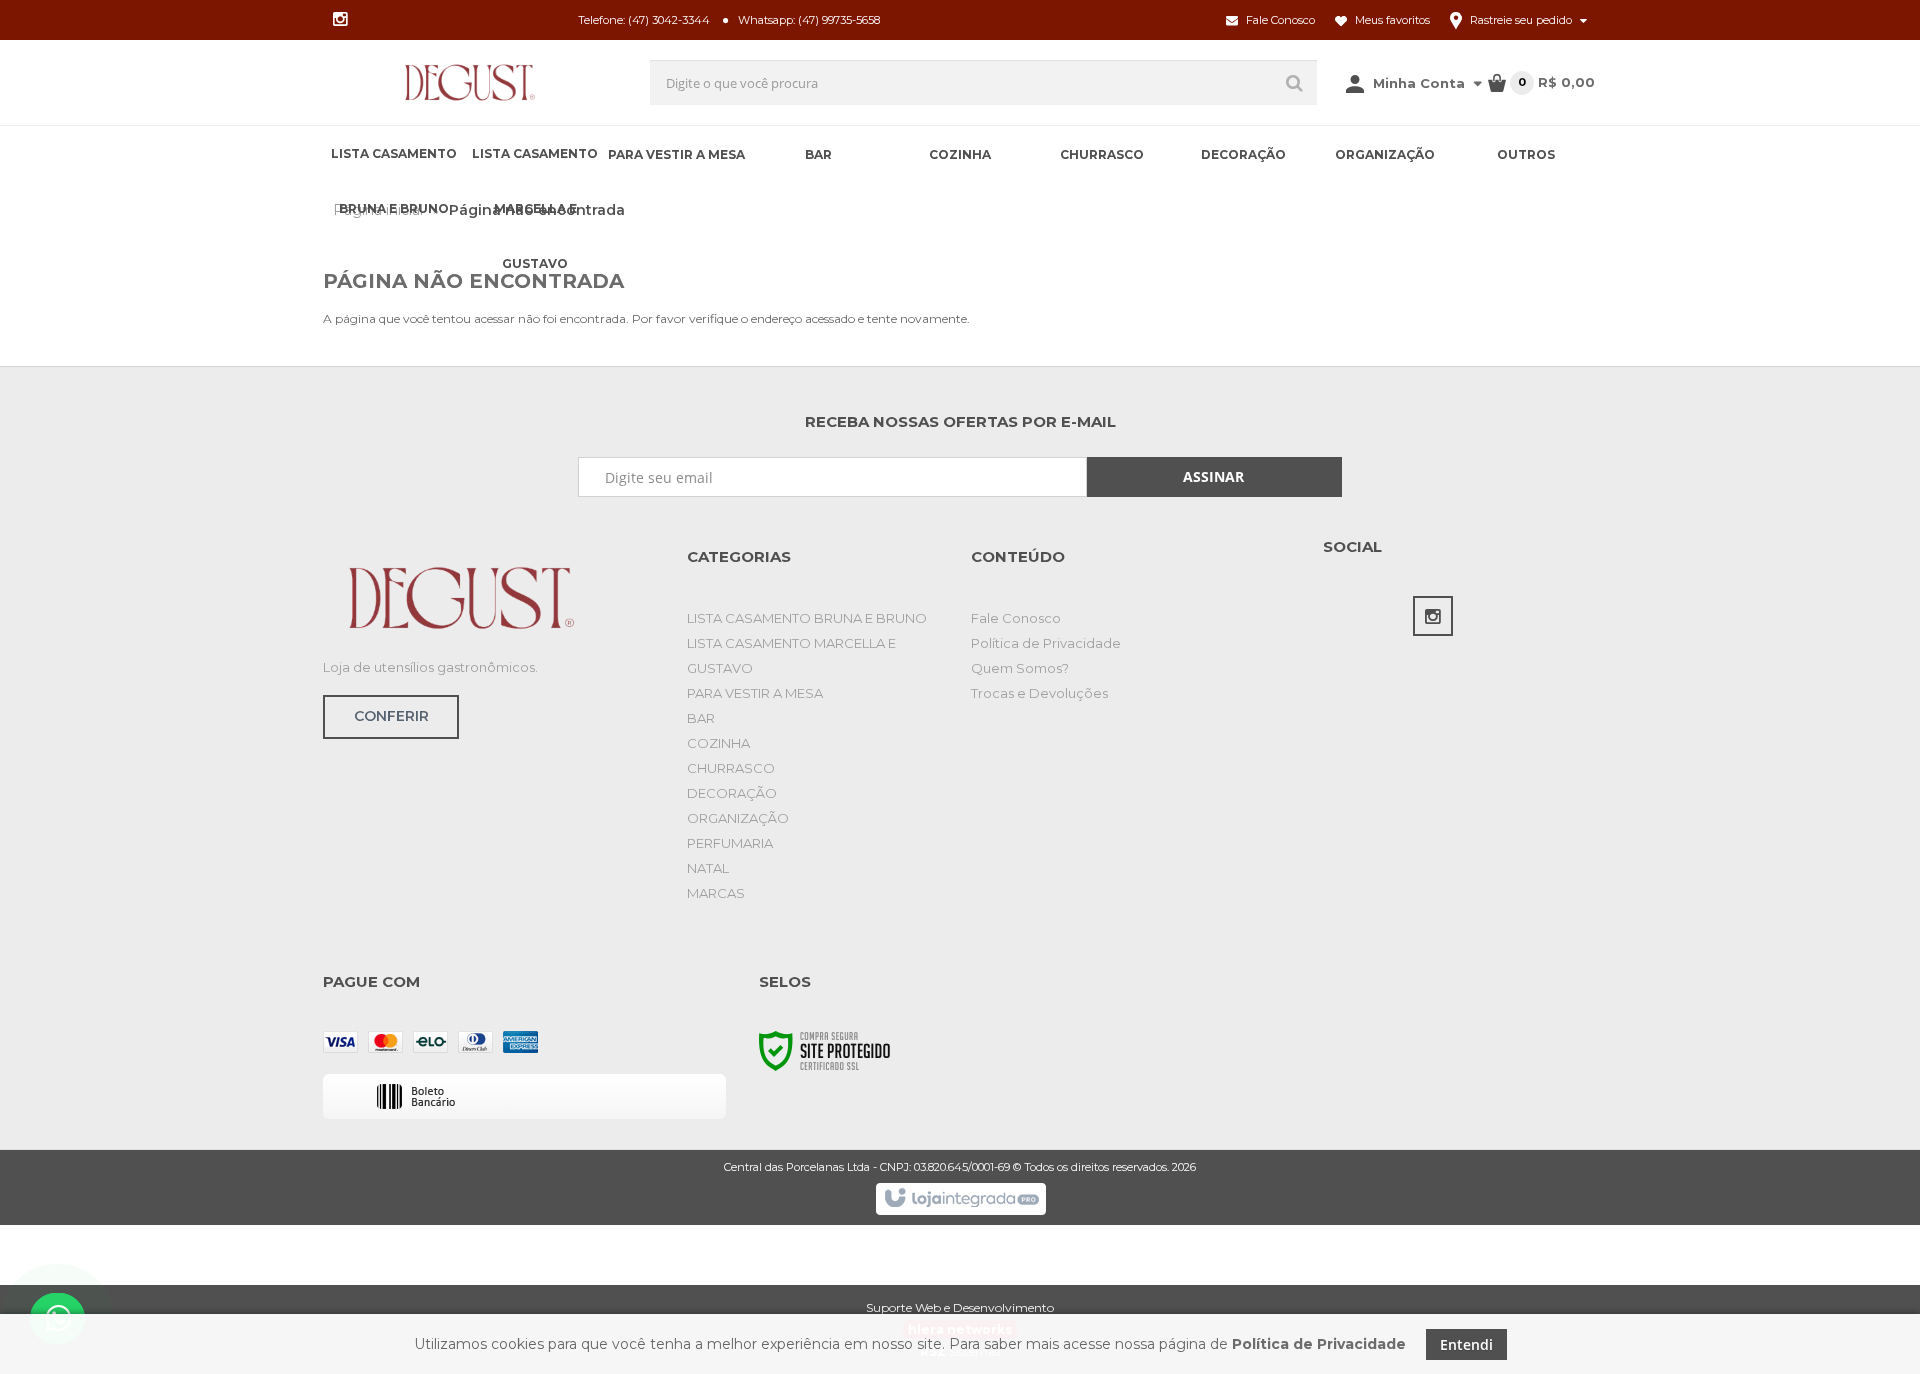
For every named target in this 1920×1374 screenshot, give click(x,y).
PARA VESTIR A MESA (755, 693)
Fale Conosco (1279, 20)
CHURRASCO (731, 768)
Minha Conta (1419, 83)
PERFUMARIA (730, 843)
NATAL (708, 868)
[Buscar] (1294, 82)
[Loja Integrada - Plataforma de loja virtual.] (960, 1199)
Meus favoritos (1391, 20)
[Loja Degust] (470, 82)
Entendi (1466, 1344)
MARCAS (716, 893)
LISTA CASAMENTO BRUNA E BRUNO (807, 618)
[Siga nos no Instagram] (340, 20)
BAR (701, 718)
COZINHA (718, 743)
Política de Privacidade (1046, 643)
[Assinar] (1214, 477)
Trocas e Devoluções (1039, 693)
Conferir (391, 716)
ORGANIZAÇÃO (738, 818)
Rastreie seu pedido (1521, 20)
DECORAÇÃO (732, 793)
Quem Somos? (1020, 668)
